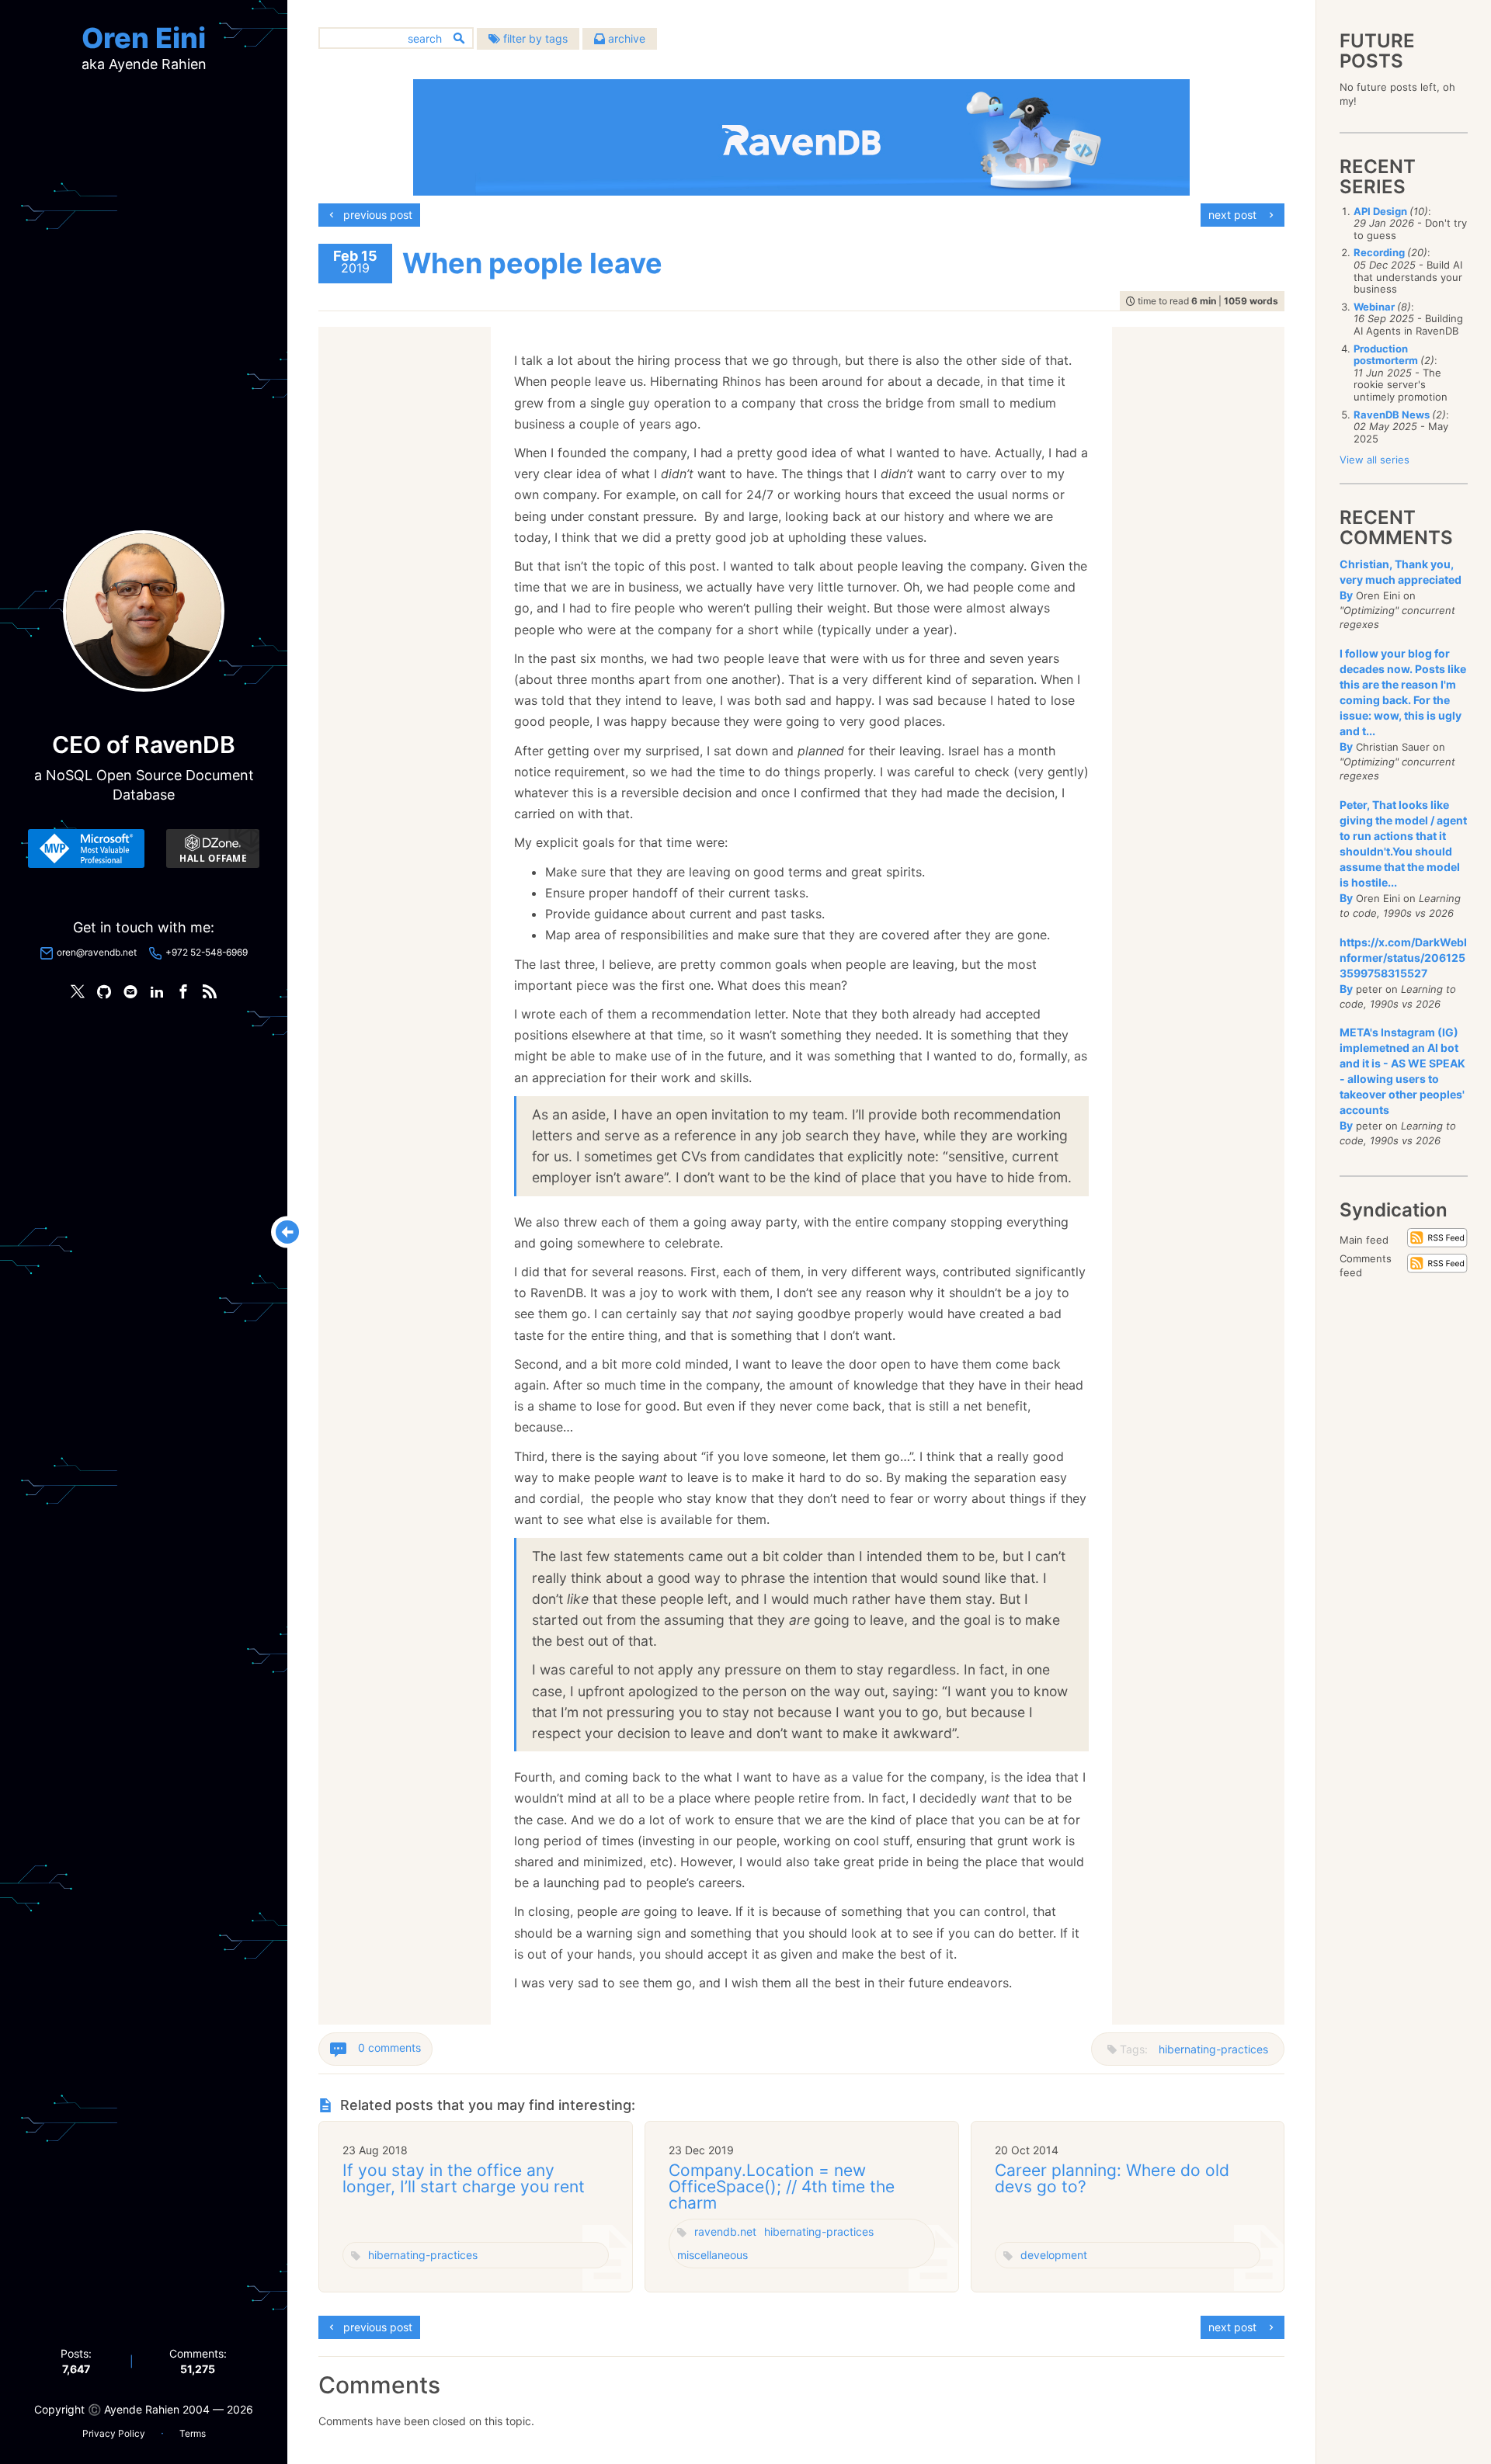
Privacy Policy (114, 2433)
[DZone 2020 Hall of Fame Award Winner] (213, 849)
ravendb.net (725, 2231)
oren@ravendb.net (97, 952)
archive (625, 38)
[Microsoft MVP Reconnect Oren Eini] (86, 849)
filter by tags (534, 38)
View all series (1375, 460)
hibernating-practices (1213, 2049)
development (1054, 2255)
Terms (193, 2433)
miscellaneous (712, 2255)
